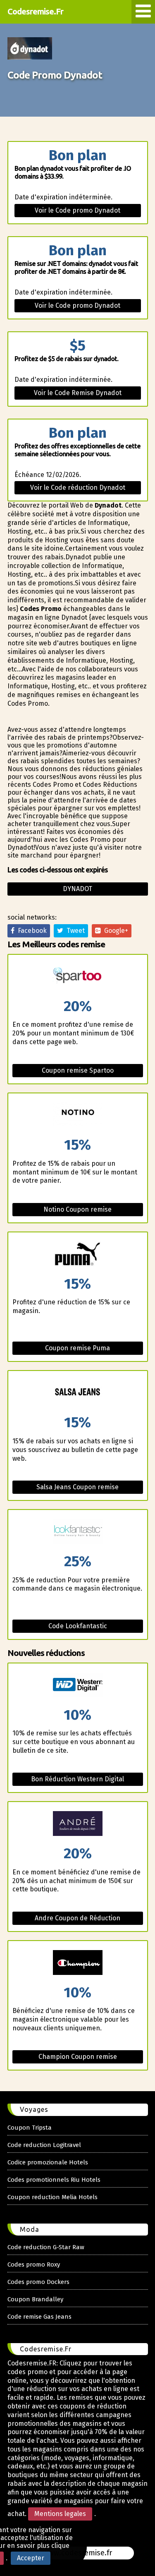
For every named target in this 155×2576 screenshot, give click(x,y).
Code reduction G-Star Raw (46, 2247)
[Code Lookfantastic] (78, 1532)
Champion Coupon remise (78, 2057)
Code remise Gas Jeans (39, 2317)
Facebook (31, 931)
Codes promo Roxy (34, 2264)
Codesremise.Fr (35, 11)
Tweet (74, 931)
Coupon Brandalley (35, 2299)
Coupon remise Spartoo (78, 1070)
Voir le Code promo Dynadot (77, 210)
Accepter (31, 2558)
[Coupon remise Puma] (78, 1254)
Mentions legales (60, 2514)
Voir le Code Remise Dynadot (78, 393)
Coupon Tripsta (30, 2128)
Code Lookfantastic (78, 1626)
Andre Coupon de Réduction (77, 1918)
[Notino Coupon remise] (78, 1115)
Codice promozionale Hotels (48, 2162)
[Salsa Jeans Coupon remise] (78, 1393)
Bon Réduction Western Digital (77, 1779)
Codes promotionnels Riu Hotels (54, 2180)
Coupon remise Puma (77, 1348)
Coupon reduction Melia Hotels (52, 2197)
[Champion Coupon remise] (78, 1963)
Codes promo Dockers (38, 2282)
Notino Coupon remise (77, 1209)
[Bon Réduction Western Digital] (78, 1686)
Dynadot (77, 889)
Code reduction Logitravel (44, 2145)
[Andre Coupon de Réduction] (78, 1824)
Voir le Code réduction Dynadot (78, 488)
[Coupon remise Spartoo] (78, 977)
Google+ (114, 931)
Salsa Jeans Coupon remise (77, 1487)
